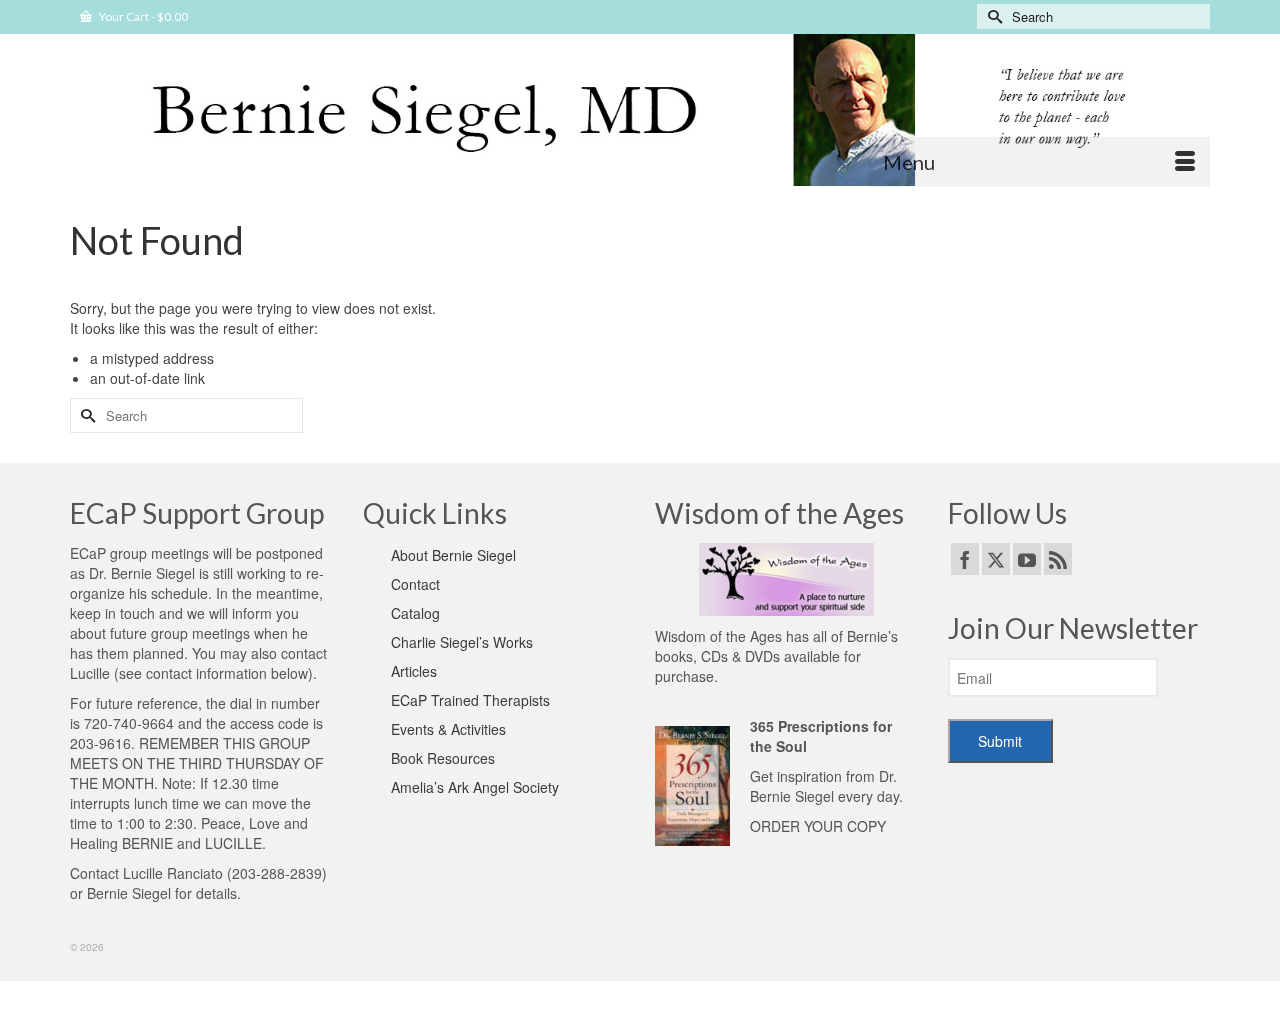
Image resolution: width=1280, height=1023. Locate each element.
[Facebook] (965, 559)
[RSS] (1058, 559)
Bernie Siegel (129, 893)
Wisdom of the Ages (718, 636)
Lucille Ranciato (173, 873)
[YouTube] (1027, 559)
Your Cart (142, 16)
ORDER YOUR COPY (818, 826)
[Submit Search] (992, 16)
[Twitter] (996, 559)
